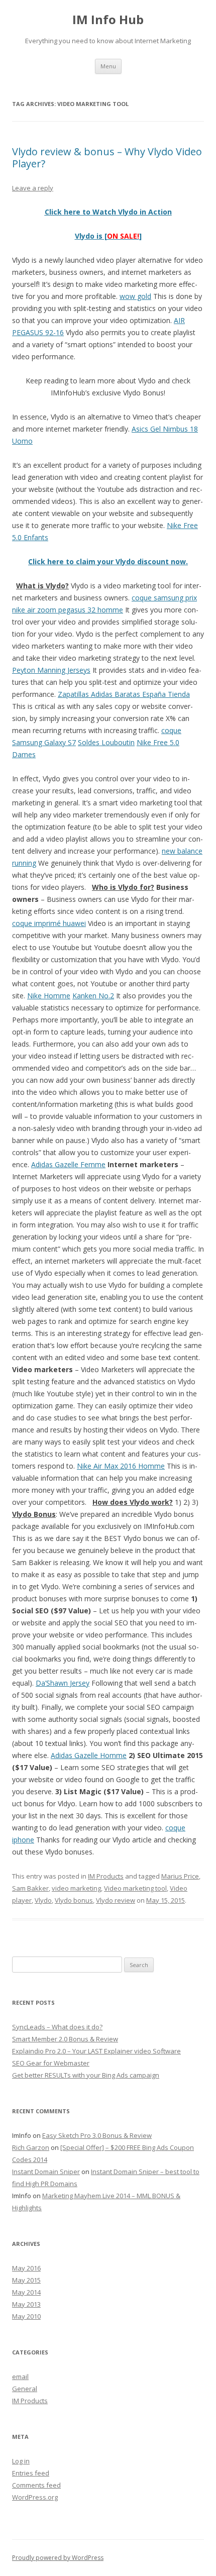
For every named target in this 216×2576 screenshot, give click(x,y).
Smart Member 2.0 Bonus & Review (65, 2039)
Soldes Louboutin (106, 742)
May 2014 (26, 2292)
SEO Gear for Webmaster (51, 2063)
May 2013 (26, 2304)
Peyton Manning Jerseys (51, 670)
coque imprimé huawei (49, 923)
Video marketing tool (135, 1888)
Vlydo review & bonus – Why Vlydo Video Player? (107, 158)
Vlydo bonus (74, 1900)
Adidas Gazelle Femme (68, 1164)
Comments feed (36, 2485)
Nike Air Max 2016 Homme (121, 1466)
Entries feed (31, 2473)
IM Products (106, 1876)
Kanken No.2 (93, 996)
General (25, 2389)
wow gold (135, 296)
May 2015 (26, 2280)
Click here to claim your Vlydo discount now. (108, 561)
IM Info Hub (108, 20)
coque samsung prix (164, 598)
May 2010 (26, 2316)
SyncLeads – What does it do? (57, 2027)
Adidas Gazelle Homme (89, 1755)
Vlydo (43, 1900)
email (20, 2377)
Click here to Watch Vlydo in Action (108, 212)
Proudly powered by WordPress (58, 2558)
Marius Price (180, 1876)
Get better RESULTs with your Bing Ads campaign (86, 2075)
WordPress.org (35, 2497)
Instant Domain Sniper (46, 2172)
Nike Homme (49, 996)
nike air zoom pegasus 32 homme (68, 610)
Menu (108, 66)
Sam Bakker (30, 1888)
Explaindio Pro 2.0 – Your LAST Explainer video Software (96, 2051)
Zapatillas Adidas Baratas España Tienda (124, 694)
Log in (21, 2461)
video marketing (76, 1888)
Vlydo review (116, 1900)
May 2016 (26, 2268)
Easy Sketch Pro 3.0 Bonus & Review (97, 2135)
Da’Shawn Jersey (63, 1683)
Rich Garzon (31, 2147)
